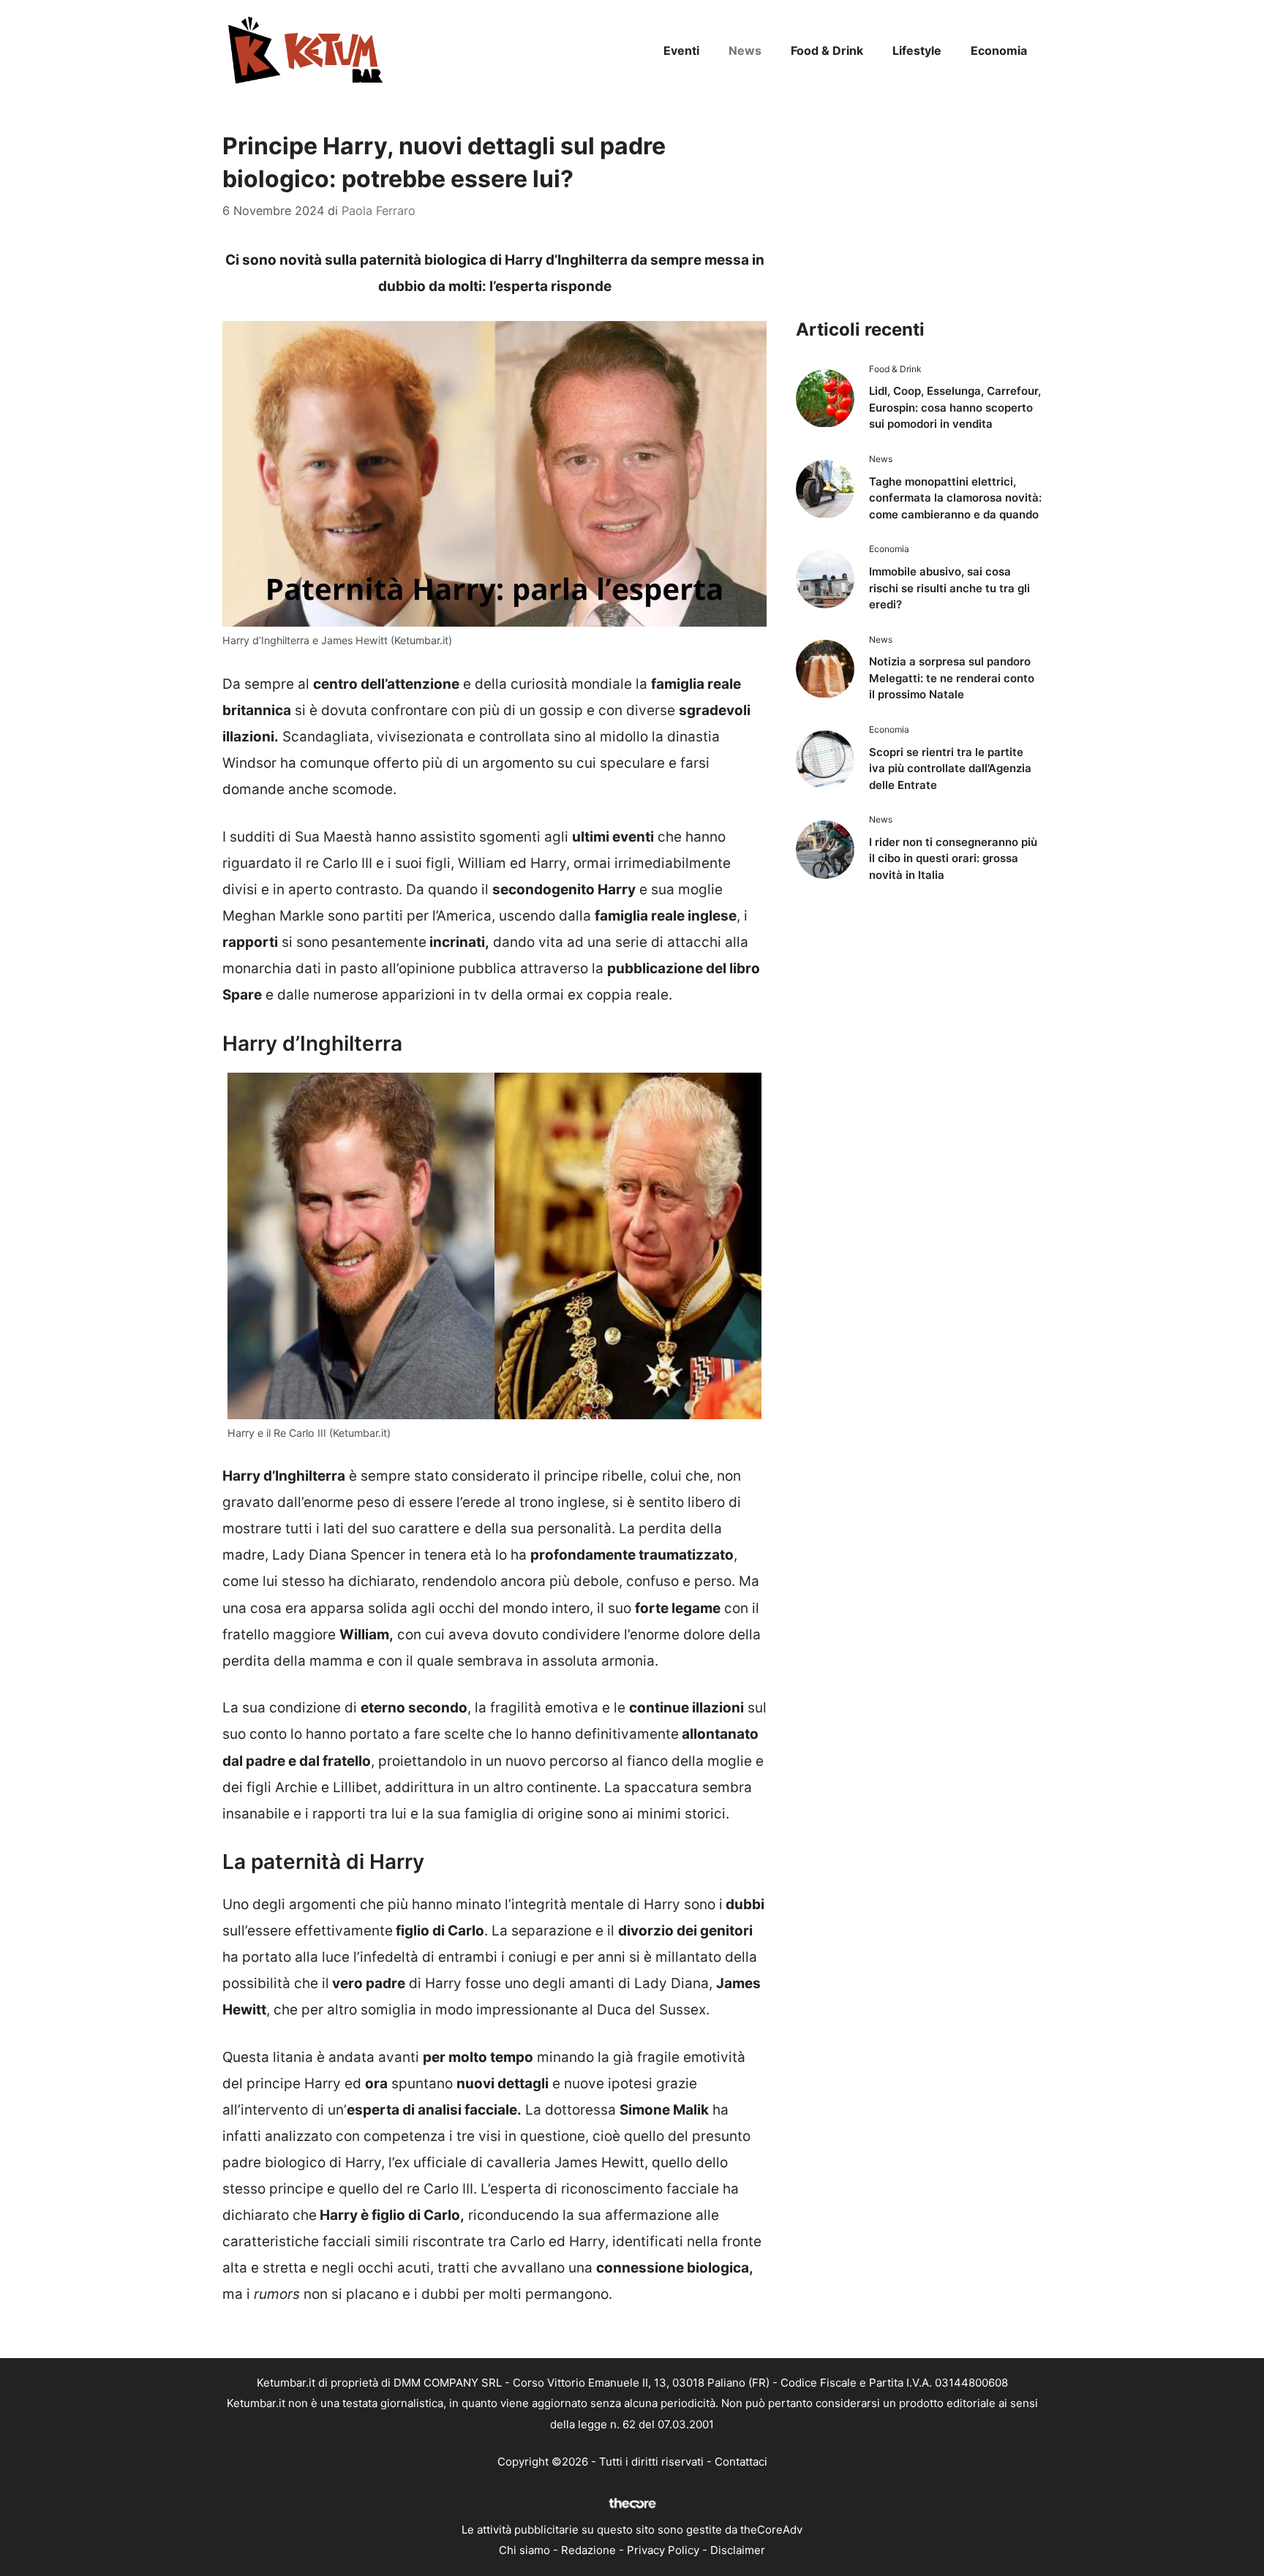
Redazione (588, 2550)
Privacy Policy (663, 2550)
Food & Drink (827, 50)
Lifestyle (917, 50)
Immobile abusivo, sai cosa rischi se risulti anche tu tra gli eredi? (949, 588)
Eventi (681, 50)
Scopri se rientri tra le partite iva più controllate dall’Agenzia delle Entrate (950, 768)
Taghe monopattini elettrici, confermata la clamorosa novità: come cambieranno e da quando (955, 498)
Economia (999, 50)
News (745, 50)
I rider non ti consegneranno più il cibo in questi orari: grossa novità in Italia (953, 858)
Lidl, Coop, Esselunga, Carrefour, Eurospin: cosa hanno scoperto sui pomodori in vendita (955, 407)
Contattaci (741, 2462)
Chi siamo (524, 2550)
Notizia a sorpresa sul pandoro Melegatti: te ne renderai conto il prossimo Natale (952, 678)
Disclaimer (738, 2550)
